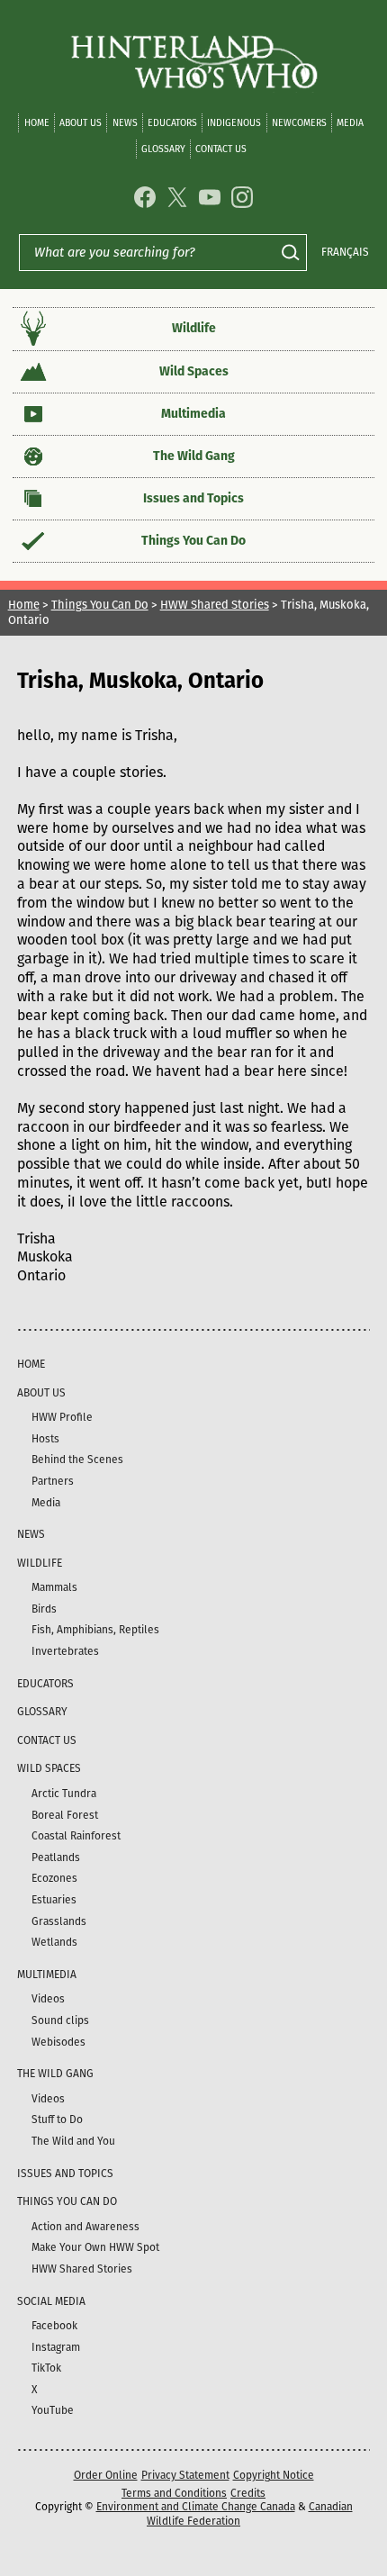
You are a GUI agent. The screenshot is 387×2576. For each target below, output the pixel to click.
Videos (48, 1999)
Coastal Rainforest (76, 1836)
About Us (81, 123)
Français (345, 252)
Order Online (106, 2475)
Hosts (45, 1439)
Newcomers (299, 123)
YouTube (53, 2410)
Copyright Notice (274, 2475)
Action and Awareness (85, 2227)
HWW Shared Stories (215, 605)
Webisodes (58, 2042)
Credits (248, 2493)
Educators (172, 123)
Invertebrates (65, 1651)
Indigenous (234, 123)
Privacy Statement (185, 2475)
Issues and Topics (193, 498)
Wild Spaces (194, 371)
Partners (53, 1481)
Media (350, 123)
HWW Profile (62, 1417)
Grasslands (59, 1921)
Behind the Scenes (77, 1460)
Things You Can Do (193, 541)
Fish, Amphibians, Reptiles (95, 1630)
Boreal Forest (65, 1815)
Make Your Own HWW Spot (95, 2247)
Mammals (54, 1587)
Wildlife (194, 328)
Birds (44, 1609)
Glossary (163, 149)
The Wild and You (73, 2141)
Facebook (54, 2326)
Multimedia (193, 414)
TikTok (46, 2368)
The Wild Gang (194, 456)
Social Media (51, 2301)
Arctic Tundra (64, 1794)
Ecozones (54, 1878)
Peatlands (56, 1857)
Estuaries (54, 1900)
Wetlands (54, 1942)
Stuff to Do (57, 2120)
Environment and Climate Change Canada (196, 2507)
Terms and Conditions (174, 2493)
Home (37, 123)
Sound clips (60, 2020)
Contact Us (221, 149)
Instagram (56, 2347)
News (125, 123)
